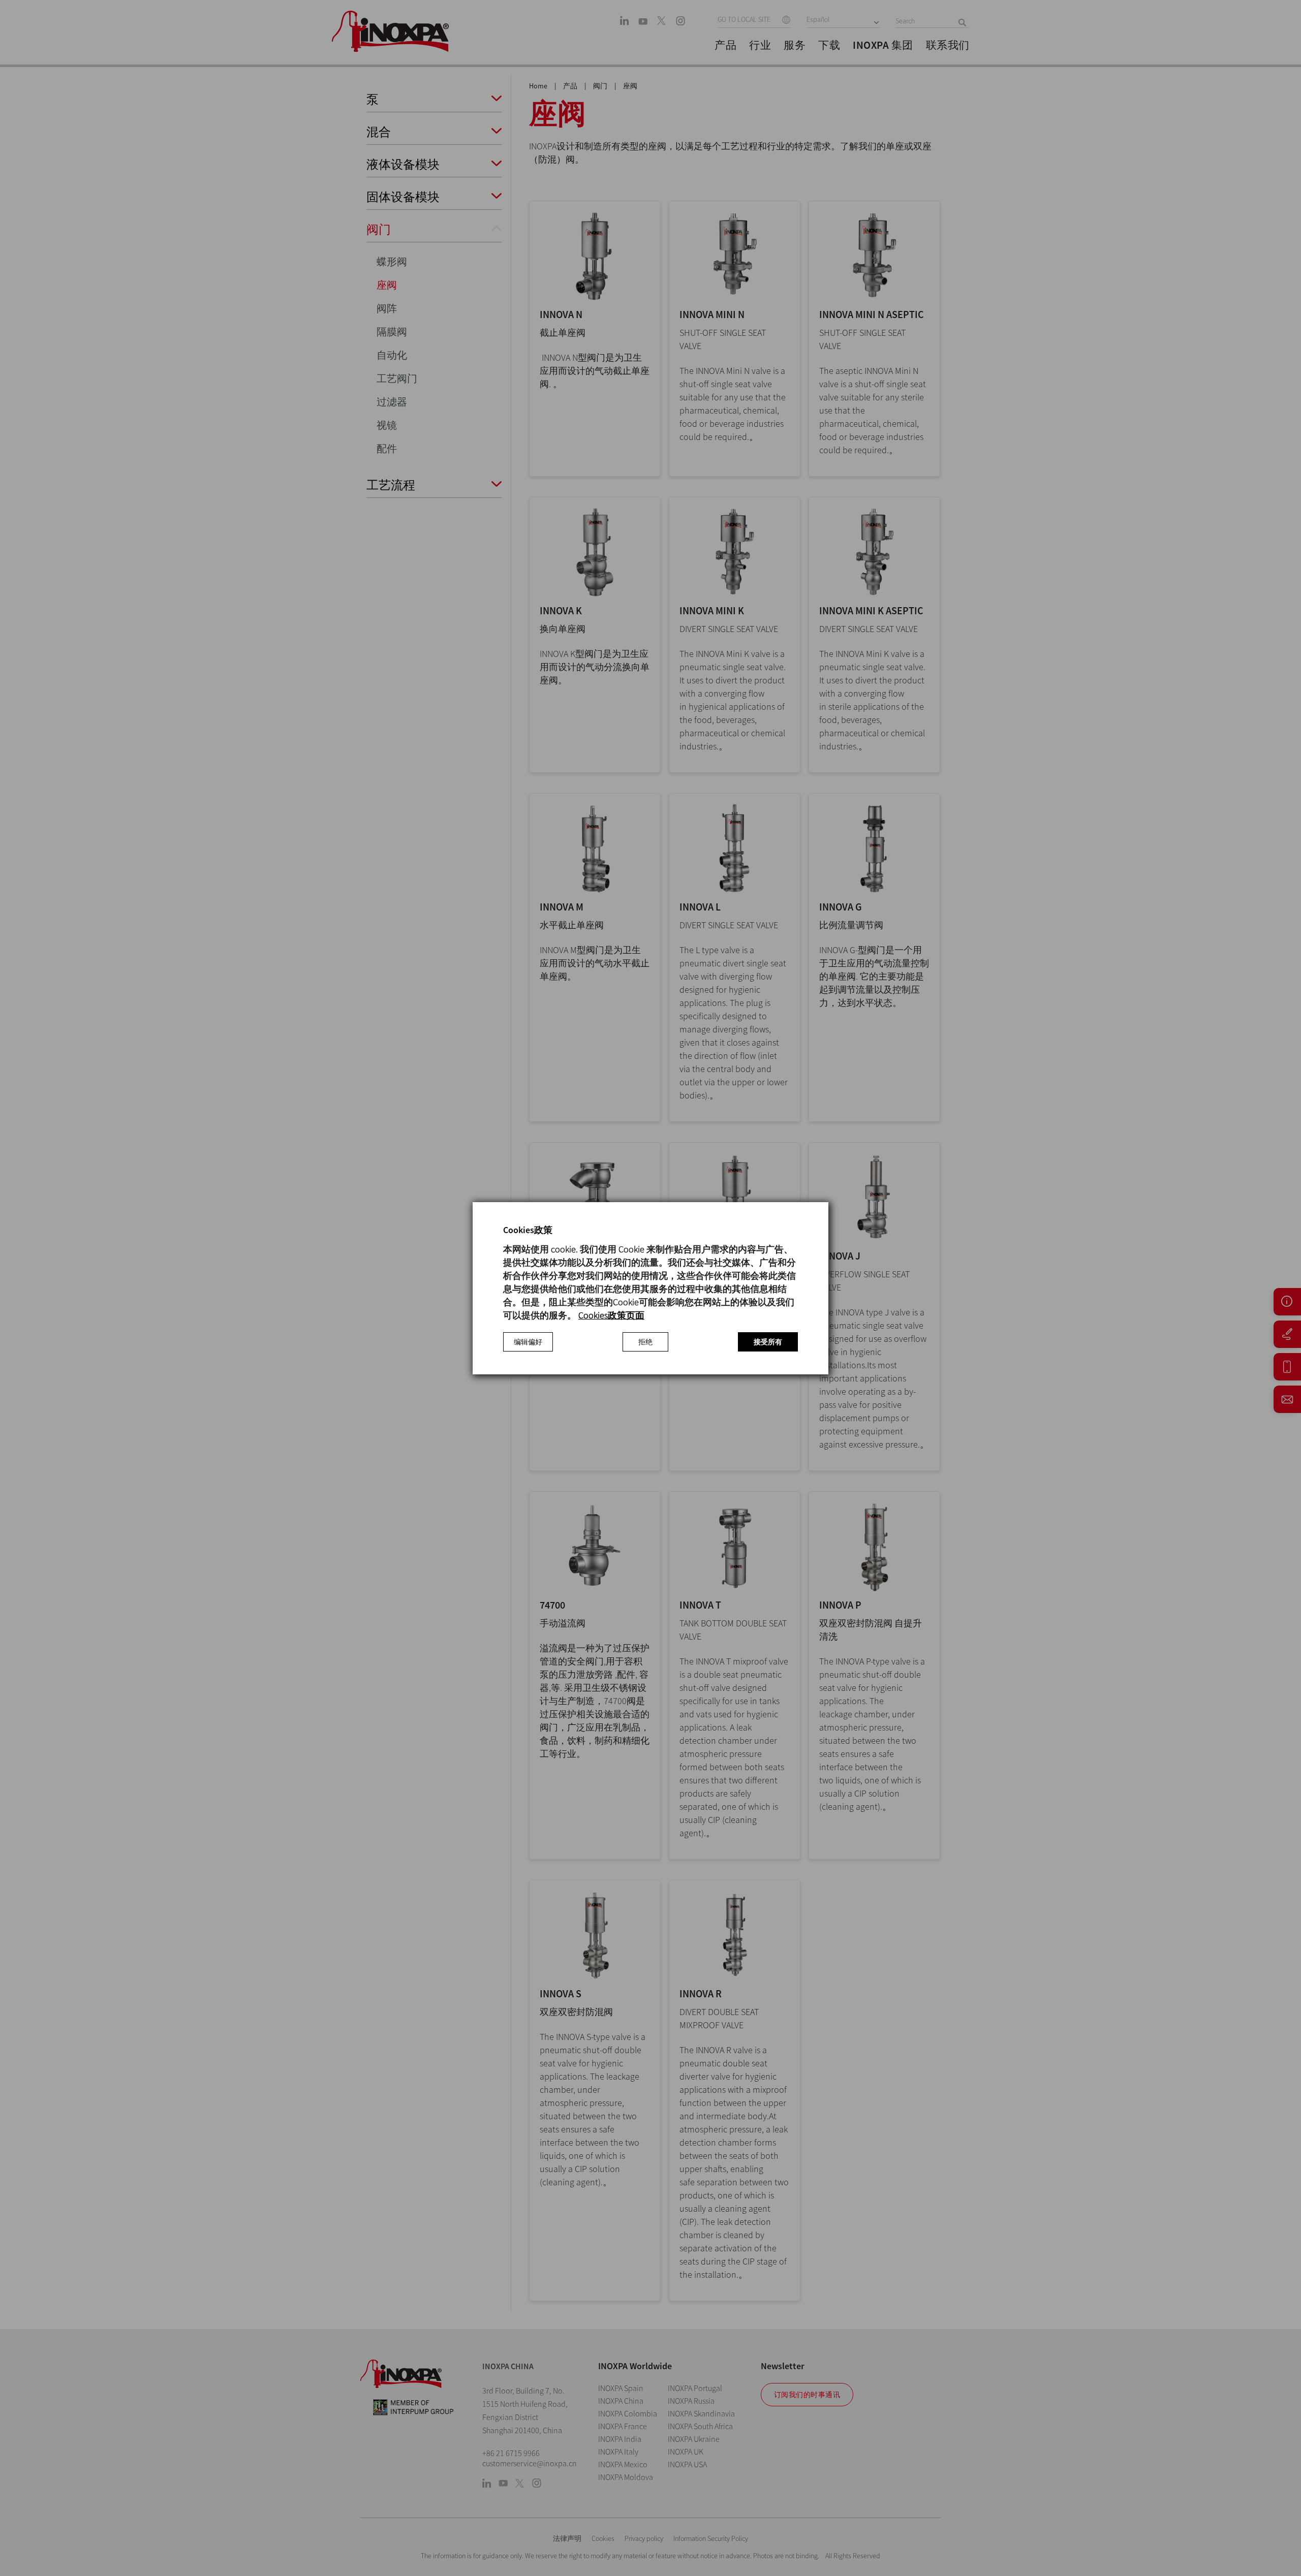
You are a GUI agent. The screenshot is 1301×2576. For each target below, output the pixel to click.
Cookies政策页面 (611, 1315)
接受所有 (768, 1342)
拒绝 (645, 1342)
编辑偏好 (528, 1342)
